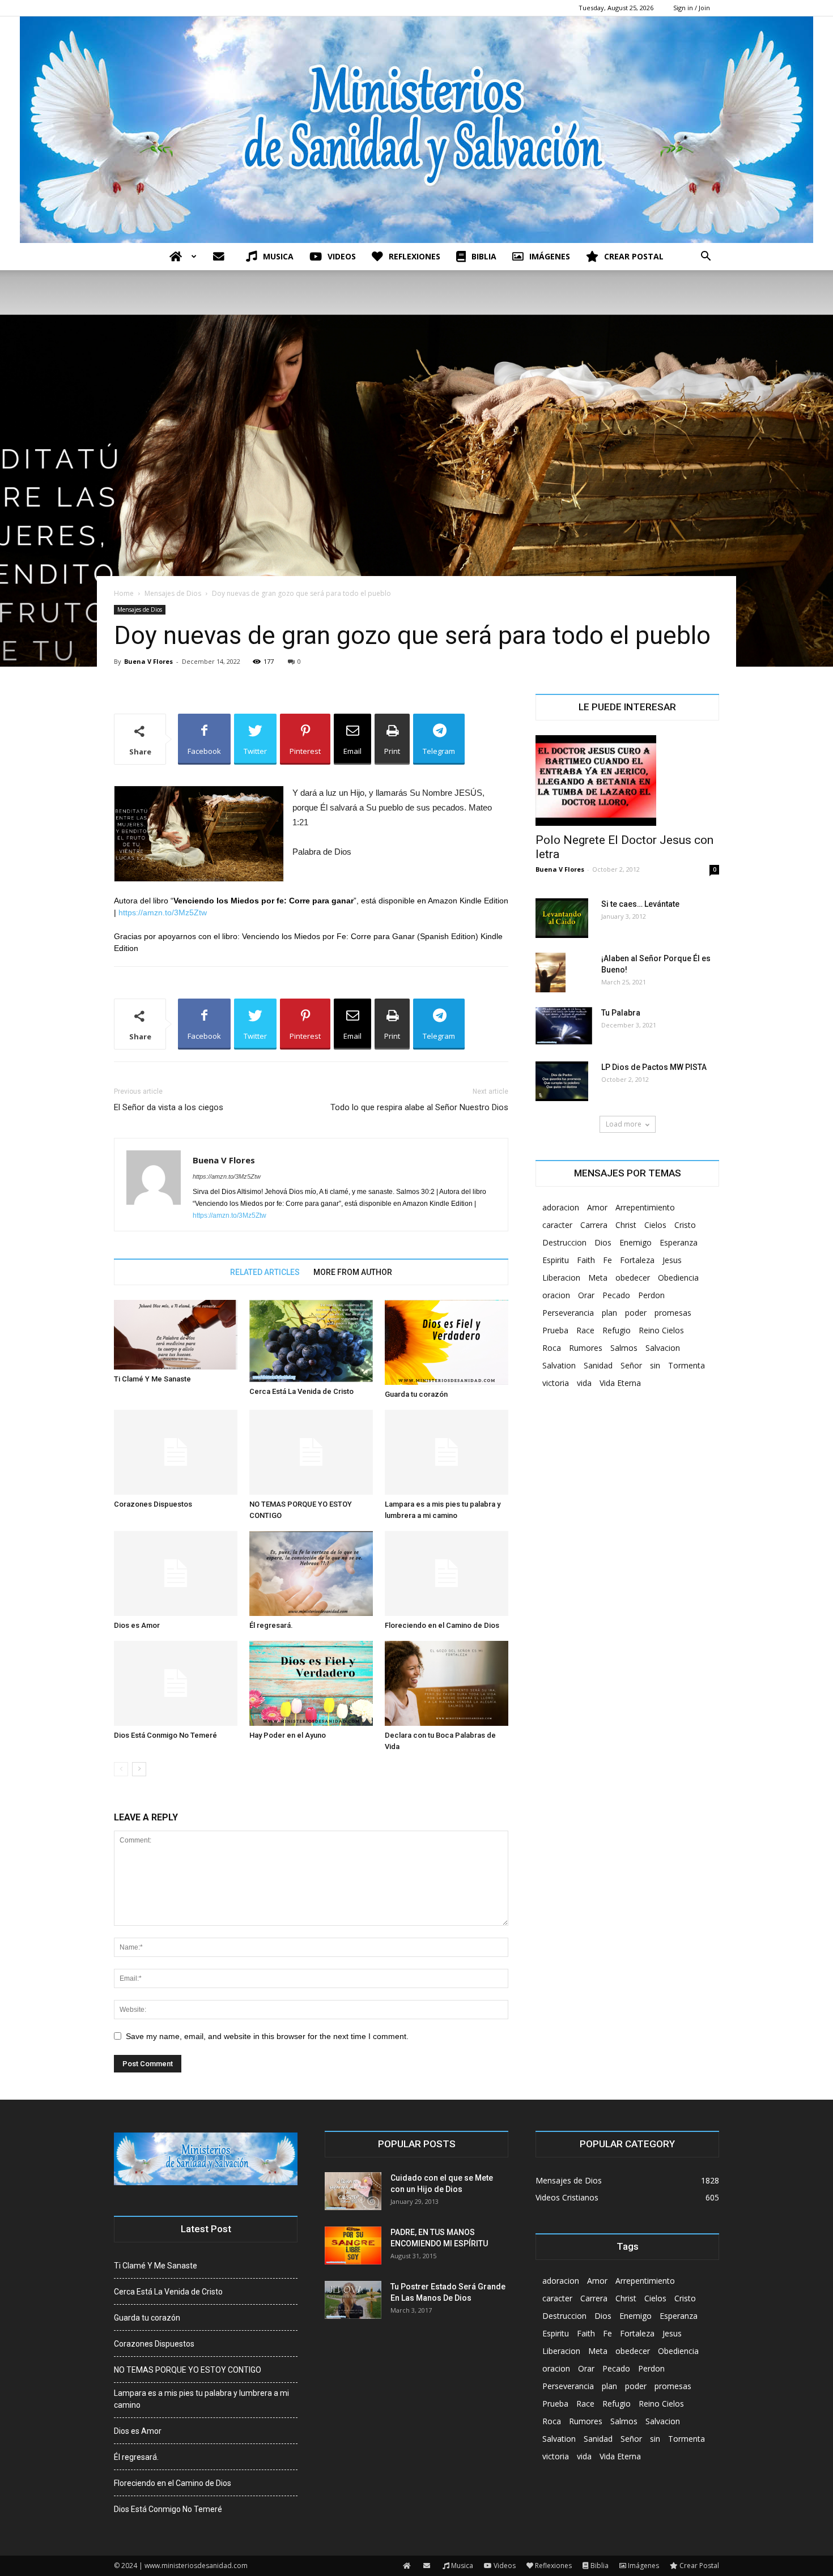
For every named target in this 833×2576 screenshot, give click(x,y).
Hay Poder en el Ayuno (288, 1735)
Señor (631, 1365)
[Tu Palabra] (564, 1026)
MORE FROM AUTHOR (353, 1272)
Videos (342, 256)
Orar (586, 1295)
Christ (626, 1225)
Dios (603, 1242)
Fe (607, 1260)
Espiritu (556, 1260)
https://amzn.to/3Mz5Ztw (163, 912)
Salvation (559, 1365)
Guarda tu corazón (416, 1394)
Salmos (624, 1348)
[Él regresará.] (311, 1573)
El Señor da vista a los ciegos (169, 1107)
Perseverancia (568, 1313)
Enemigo (636, 1242)
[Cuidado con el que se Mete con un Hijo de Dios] (353, 2191)
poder (636, 1313)
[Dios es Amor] (176, 1573)
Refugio (617, 1330)
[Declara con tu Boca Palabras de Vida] (447, 1683)
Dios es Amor (137, 1625)
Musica (278, 256)
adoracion (561, 1207)
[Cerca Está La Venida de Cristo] (311, 1341)
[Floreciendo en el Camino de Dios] (447, 1573)
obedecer (633, 1278)
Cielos (655, 1225)
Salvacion (663, 1348)
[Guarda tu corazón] (447, 1342)
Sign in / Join (692, 8)
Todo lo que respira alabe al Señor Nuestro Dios (419, 1107)
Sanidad (598, 1365)
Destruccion (564, 1242)
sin (655, 1365)
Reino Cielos (661, 1330)
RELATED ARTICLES (265, 1272)
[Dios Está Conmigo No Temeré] (176, 1683)
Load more (624, 1124)
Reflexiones (415, 256)
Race (585, 1330)
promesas (673, 1313)
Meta (598, 1278)
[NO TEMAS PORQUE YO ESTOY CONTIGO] (311, 1452)
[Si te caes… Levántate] (562, 918)
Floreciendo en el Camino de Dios (442, 1625)
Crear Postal (634, 256)
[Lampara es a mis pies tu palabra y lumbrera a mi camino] (447, 1452)
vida (584, 1383)
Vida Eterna (620, 1383)
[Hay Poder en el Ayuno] (311, 1683)
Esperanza (679, 1242)
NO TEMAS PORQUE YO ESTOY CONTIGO (188, 2370)
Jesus (672, 1260)
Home (124, 593)
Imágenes (550, 256)
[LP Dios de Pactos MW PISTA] (562, 1081)
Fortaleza (637, 1260)
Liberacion (561, 1278)
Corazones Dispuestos (153, 1504)
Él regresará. (271, 1625)
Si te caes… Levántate (640, 904)
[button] (705, 257)
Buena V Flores (148, 661)
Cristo (685, 1225)
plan (609, 1313)
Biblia (484, 256)
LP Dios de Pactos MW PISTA (654, 1067)
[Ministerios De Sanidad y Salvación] (416, 130)
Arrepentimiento (645, 1207)
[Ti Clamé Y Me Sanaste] (176, 1335)
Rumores (586, 1348)
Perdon (651, 1295)
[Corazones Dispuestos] (176, 1452)
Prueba (555, 1330)
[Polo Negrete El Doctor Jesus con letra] (627, 781)
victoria (556, 1383)
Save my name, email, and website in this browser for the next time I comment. (267, 2036)
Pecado (616, 1295)
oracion (556, 1295)
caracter (557, 1225)
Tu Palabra (621, 1013)
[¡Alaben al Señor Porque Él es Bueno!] (551, 973)
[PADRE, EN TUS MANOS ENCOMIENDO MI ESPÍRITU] (353, 2246)
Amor (597, 1207)
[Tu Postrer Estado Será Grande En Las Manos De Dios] (353, 2300)
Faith (586, 1260)
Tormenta (687, 1365)
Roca (552, 1348)
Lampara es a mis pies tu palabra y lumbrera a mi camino (201, 2399)
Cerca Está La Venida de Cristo (301, 1391)
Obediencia (678, 1278)
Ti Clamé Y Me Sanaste (152, 1379)
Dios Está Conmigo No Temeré (165, 1735)
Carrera (594, 1225)
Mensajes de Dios (173, 593)
